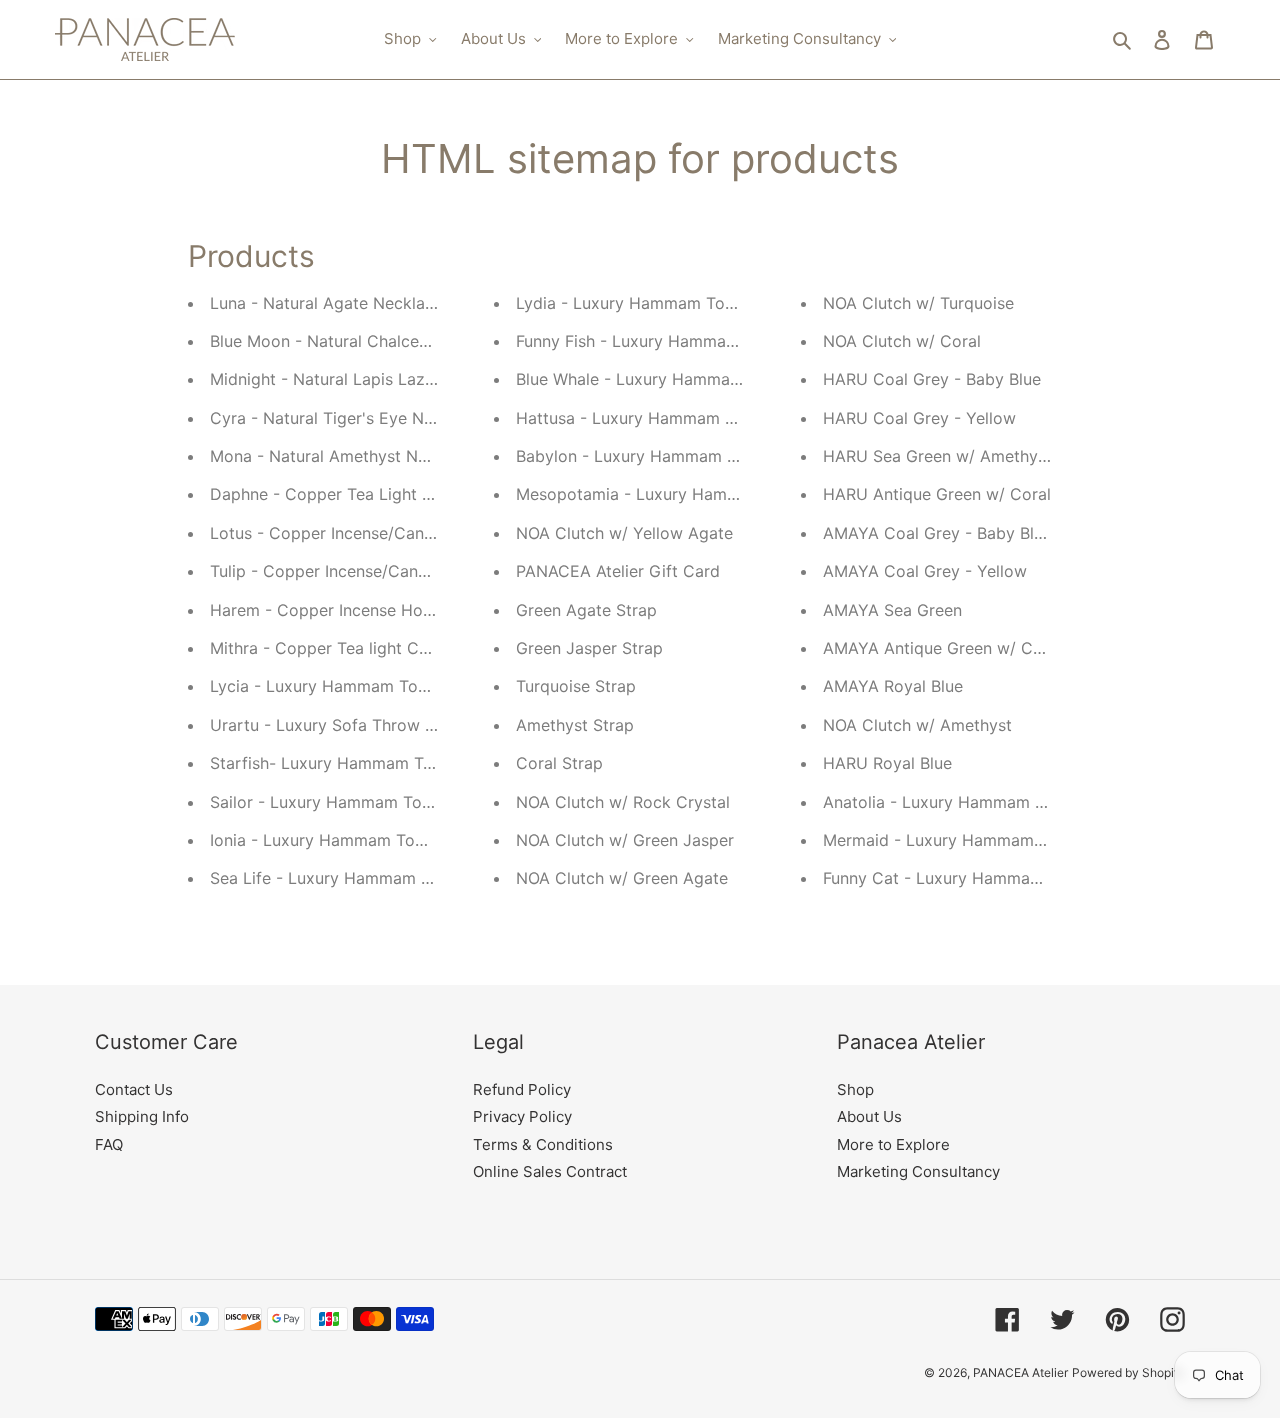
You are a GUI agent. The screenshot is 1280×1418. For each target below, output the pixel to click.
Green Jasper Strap (589, 648)
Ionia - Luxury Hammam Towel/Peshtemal (367, 840)
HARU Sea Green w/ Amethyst (937, 456)
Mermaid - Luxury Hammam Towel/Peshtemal (995, 840)
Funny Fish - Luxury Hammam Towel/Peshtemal (695, 341)
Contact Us (134, 1089)
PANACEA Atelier (1020, 1372)
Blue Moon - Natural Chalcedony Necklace (371, 341)
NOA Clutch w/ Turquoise (918, 303)
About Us (869, 1116)
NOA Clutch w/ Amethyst (917, 725)
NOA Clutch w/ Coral (902, 341)
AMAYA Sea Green (892, 610)
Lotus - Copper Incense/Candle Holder (356, 533)
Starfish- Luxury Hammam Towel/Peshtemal (376, 763)
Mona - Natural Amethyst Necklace (343, 456)
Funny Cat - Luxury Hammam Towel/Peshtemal (1000, 878)
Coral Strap (559, 763)
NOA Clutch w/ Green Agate (622, 878)
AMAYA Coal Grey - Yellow (925, 571)
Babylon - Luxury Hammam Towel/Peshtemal (686, 456)
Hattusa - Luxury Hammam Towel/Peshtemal (685, 418)
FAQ (109, 1144)
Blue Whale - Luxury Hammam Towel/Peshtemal (697, 379)
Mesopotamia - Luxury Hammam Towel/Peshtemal (707, 494)
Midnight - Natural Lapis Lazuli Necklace (363, 379)
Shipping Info (142, 1116)
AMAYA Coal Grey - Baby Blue (937, 533)
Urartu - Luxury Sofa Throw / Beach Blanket (376, 725)
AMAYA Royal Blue (893, 686)
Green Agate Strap (586, 610)
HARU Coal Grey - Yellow (919, 418)
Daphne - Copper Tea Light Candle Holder (370, 494)
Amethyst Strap (575, 725)
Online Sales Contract (550, 1171)
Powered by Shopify (1128, 1372)
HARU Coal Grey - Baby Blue (932, 379)
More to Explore (893, 1144)
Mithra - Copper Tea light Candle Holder (363, 648)
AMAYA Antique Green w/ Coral (942, 648)
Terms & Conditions (543, 1144)
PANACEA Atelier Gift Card (618, 571)
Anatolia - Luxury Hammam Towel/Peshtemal (993, 802)
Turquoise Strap (576, 686)
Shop (855, 1089)
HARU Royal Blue (887, 763)
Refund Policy (522, 1089)
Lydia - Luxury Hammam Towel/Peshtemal (675, 303)
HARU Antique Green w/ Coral (937, 494)
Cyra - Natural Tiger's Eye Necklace (346, 418)
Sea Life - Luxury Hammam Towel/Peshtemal (380, 878)
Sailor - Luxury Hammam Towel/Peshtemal (371, 802)
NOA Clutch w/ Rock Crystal (623, 802)
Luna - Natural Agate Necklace (326, 303)
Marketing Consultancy (918, 1171)
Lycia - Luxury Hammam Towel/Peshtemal (369, 686)
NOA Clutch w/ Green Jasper (625, 840)
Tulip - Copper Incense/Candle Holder (353, 571)
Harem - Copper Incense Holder (331, 610)
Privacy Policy (522, 1116)
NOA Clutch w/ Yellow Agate (624, 533)
